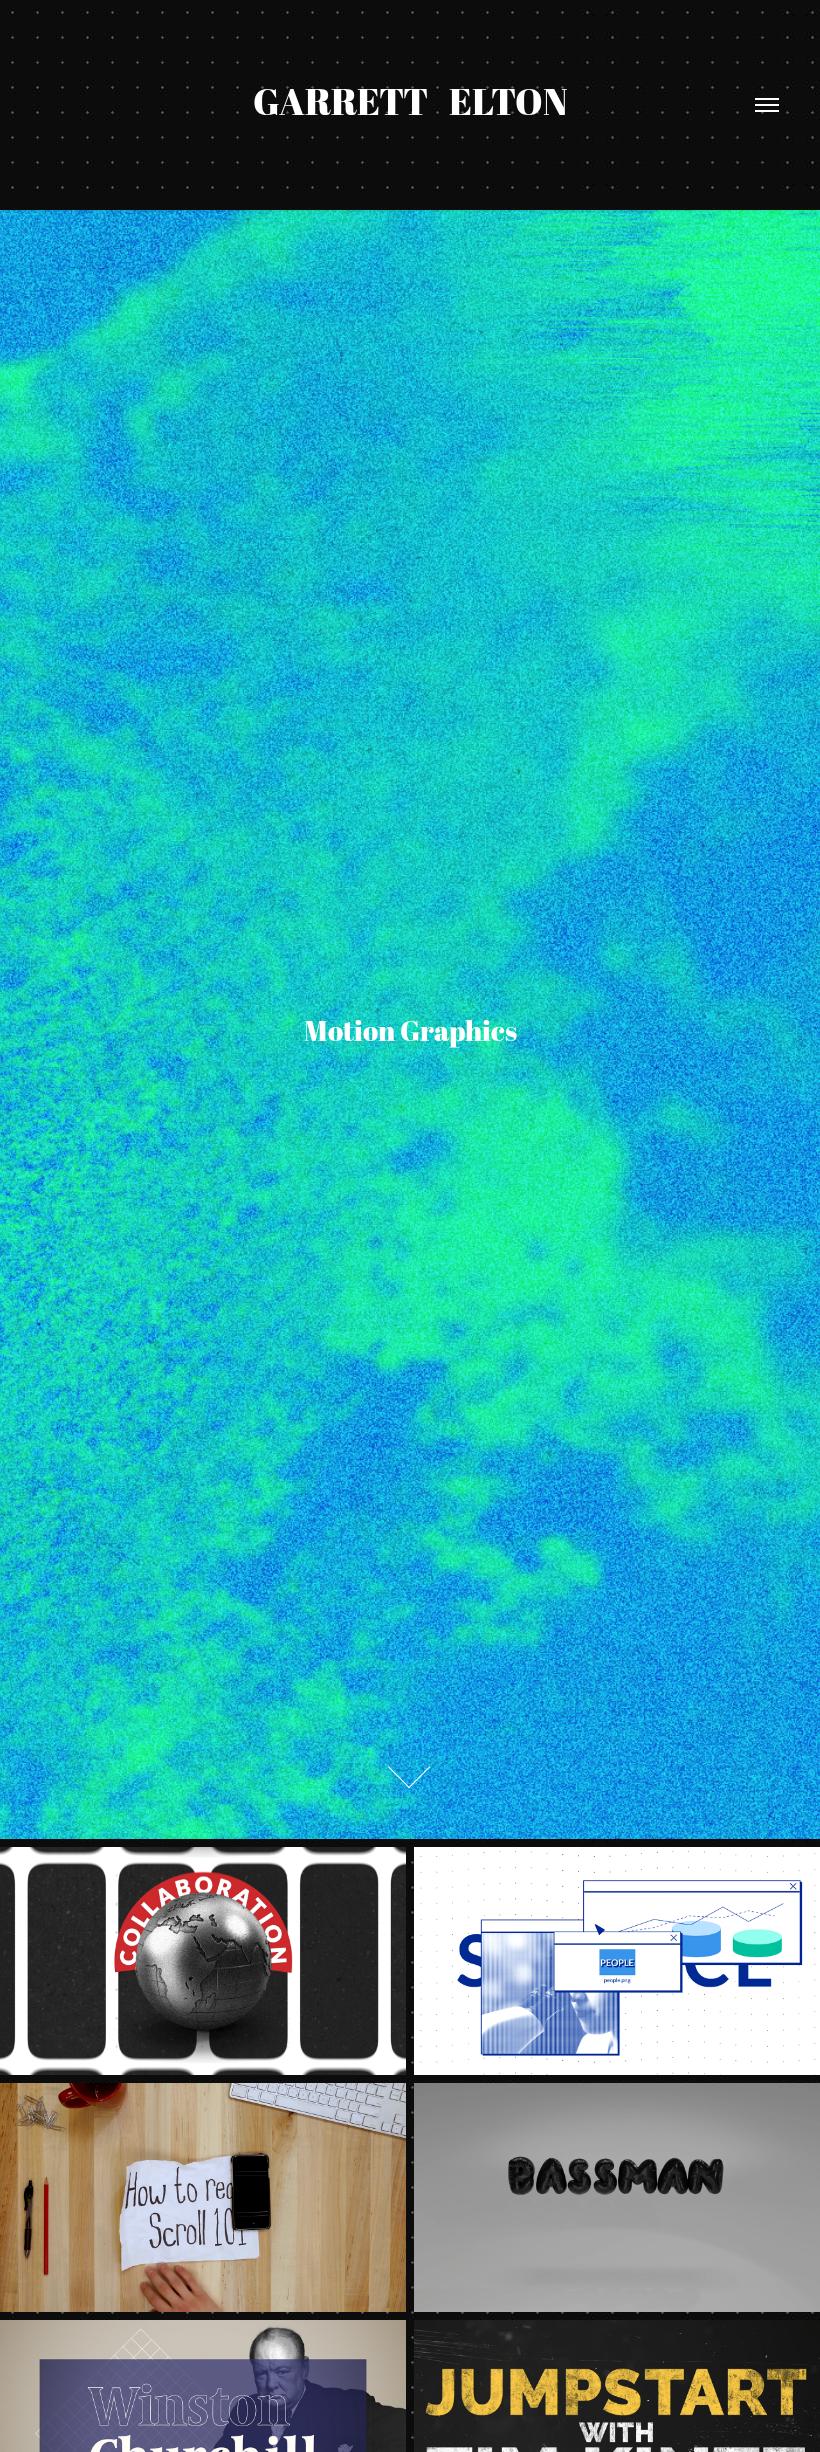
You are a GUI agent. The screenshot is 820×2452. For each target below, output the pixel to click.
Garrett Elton (410, 101)
